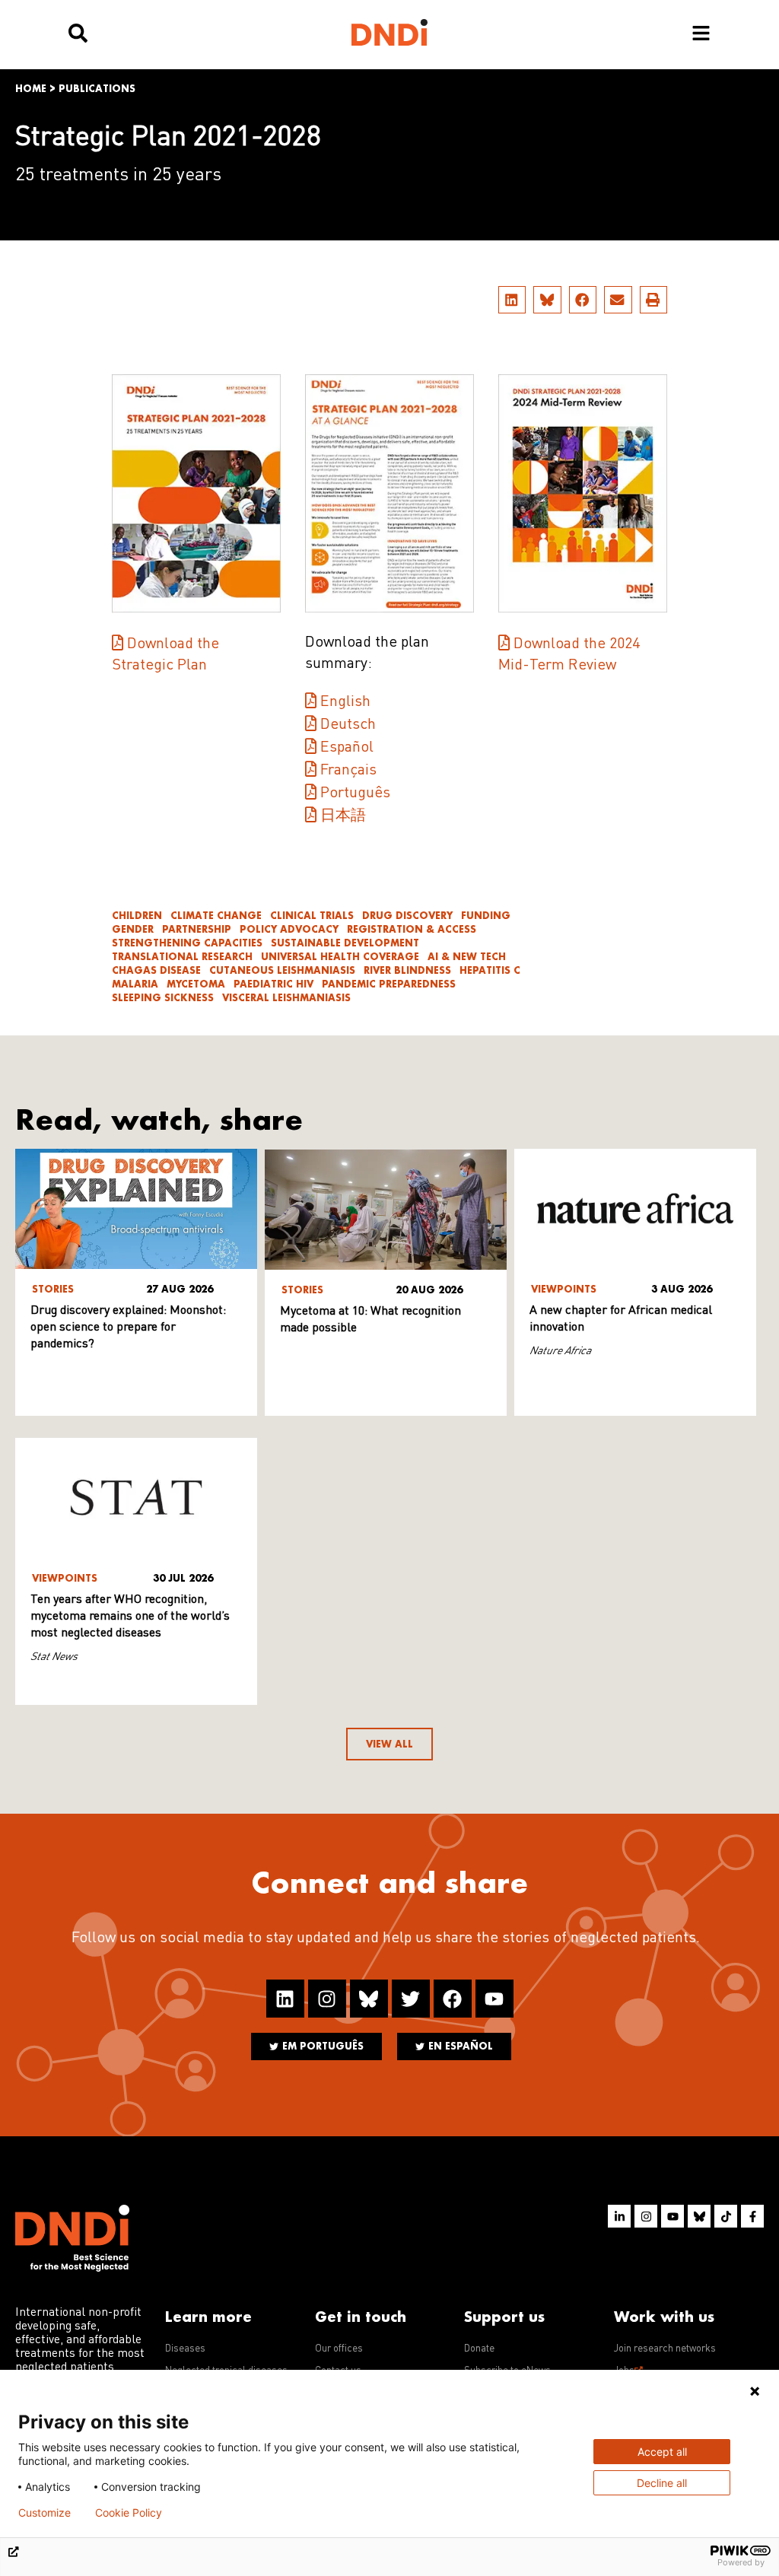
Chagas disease (156, 970)
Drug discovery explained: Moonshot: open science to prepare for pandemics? (128, 1328)
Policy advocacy (289, 929)
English (345, 702)
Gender (133, 929)
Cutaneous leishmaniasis (282, 970)
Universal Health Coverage (340, 957)
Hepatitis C (490, 970)
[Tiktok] (726, 2216)
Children (137, 916)
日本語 (343, 816)
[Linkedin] (285, 1999)
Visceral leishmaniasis (286, 998)
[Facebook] (453, 1999)
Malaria (135, 984)
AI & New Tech (467, 957)
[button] (512, 300)
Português (355, 793)
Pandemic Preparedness (389, 984)
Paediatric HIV (273, 984)
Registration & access (412, 929)
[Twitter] (411, 1999)
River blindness (407, 970)
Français (348, 771)
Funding (486, 916)
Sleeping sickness (163, 998)
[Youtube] (494, 1999)
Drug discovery (407, 916)
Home (31, 89)
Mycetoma (196, 984)
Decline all (662, 2483)
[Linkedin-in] (619, 2216)
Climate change (216, 916)
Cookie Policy (129, 2513)
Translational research (182, 957)
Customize (45, 2513)
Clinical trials (312, 916)
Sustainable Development (345, 943)
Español (347, 748)
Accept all (662, 2452)
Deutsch (348, 725)
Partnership (197, 929)
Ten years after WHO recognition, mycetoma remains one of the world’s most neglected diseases (130, 1617)
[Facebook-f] (752, 2216)
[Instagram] (327, 1999)
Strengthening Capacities (187, 943)
